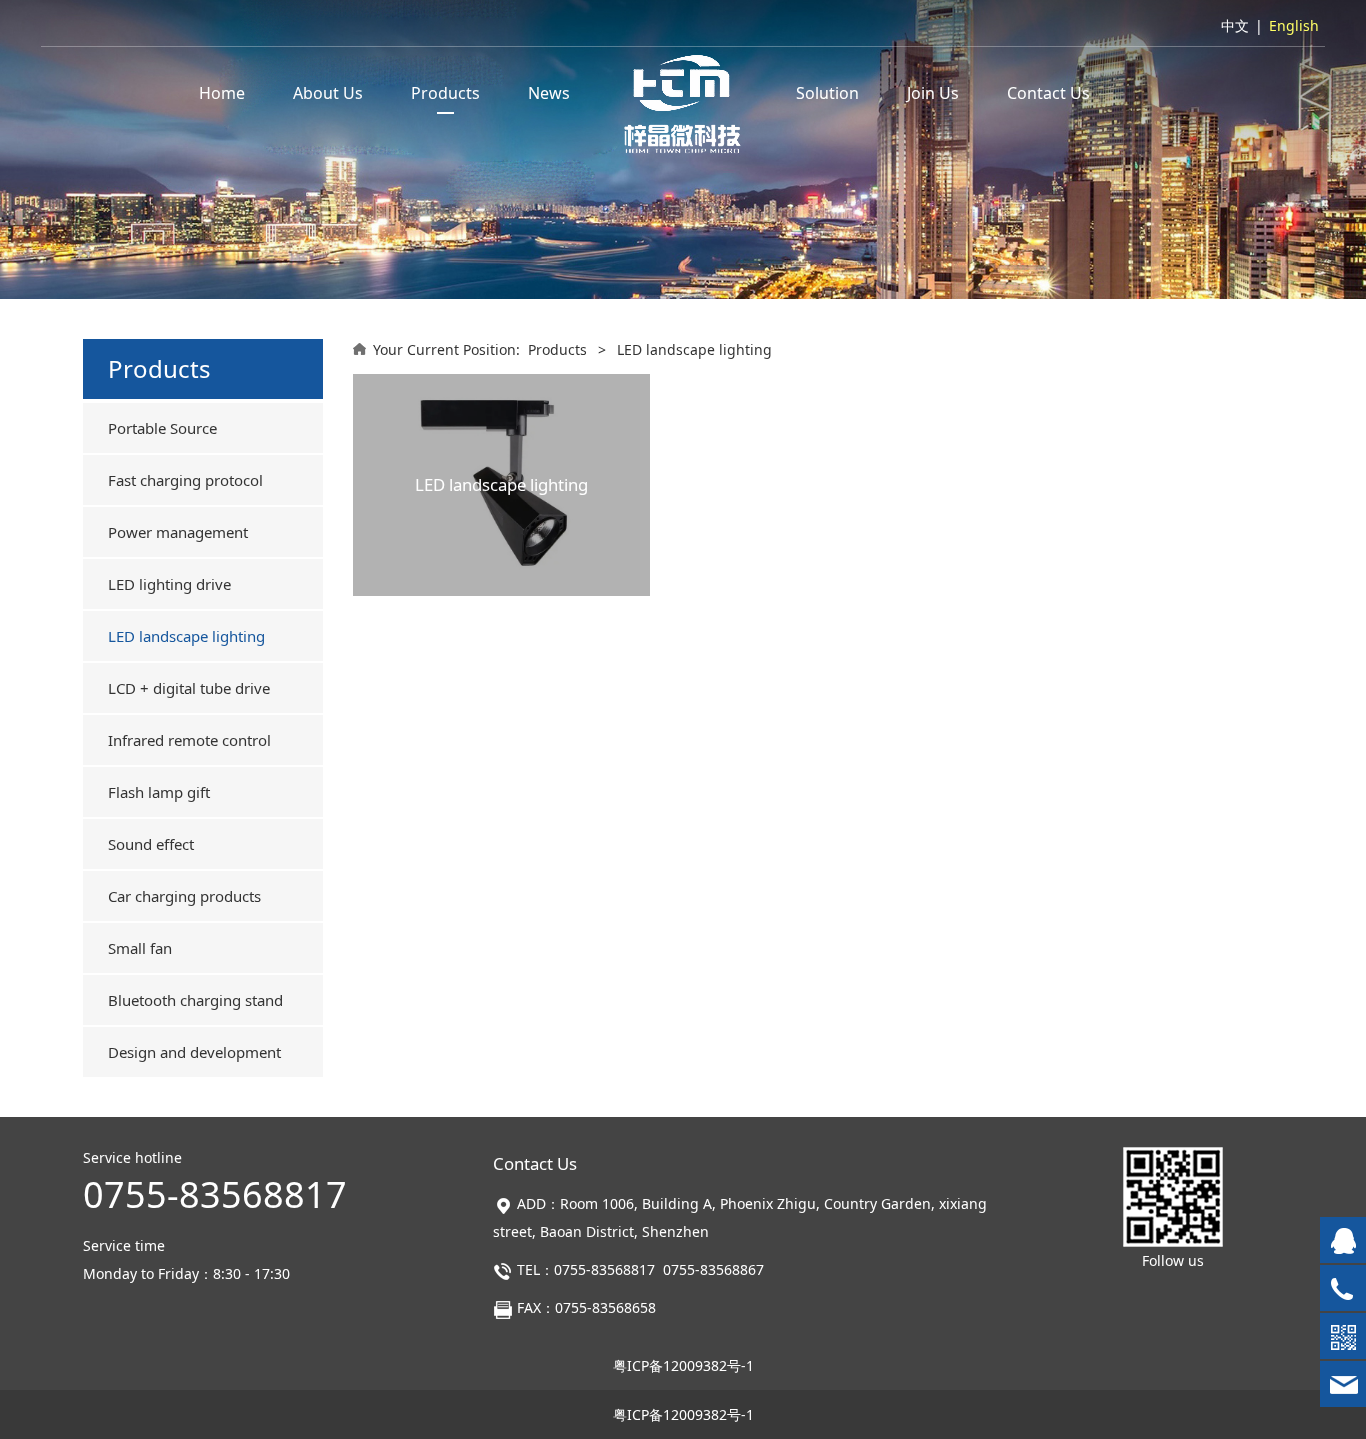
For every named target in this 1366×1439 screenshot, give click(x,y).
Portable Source (162, 428)
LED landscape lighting (186, 636)
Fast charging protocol (185, 480)
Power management (178, 532)
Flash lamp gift (159, 792)
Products (445, 93)
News (549, 93)
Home (222, 93)
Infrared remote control (189, 740)
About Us (328, 93)
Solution (827, 93)
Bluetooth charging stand (195, 1000)
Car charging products (184, 896)
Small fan (140, 948)
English (1294, 25)
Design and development (194, 1052)
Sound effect (151, 844)
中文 (1235, 25)
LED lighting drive (169, 584)
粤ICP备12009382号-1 (683, 1365)
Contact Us (1048, 93)
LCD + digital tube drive (189, 688)
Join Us (933, 93)
